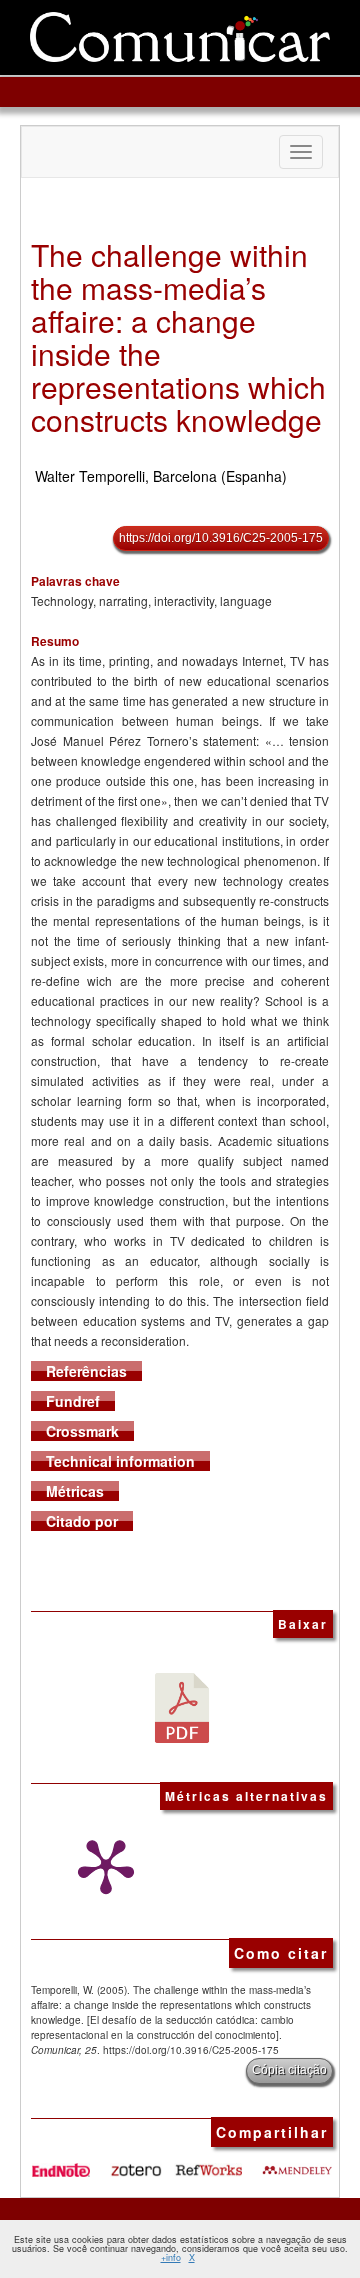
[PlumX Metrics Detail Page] (101, 1867)
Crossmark (82, 1431)
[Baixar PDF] (182, 1706)
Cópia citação (289, 2070)
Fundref (73, 1401)
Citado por (82, 1521)
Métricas (75, 1491)
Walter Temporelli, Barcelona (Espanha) (161, 476)
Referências (86, 1371)
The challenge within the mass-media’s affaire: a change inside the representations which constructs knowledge (178, 337)
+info (171, 2257)
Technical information (120, 1461)
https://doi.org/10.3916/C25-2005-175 (221, 538)
